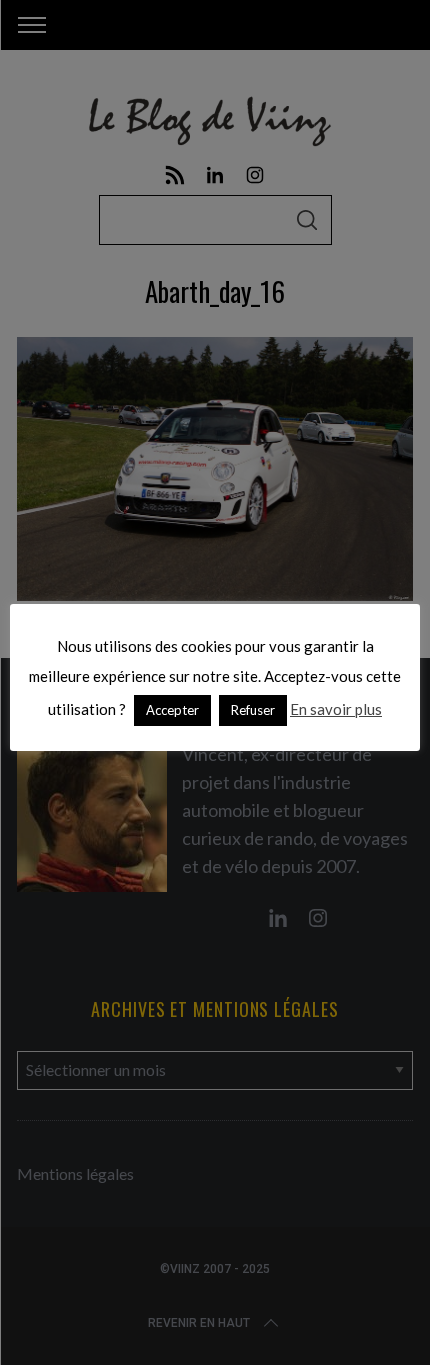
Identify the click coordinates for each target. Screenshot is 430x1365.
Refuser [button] (253, 710)
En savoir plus (336, 709)
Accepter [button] (172, 710)
